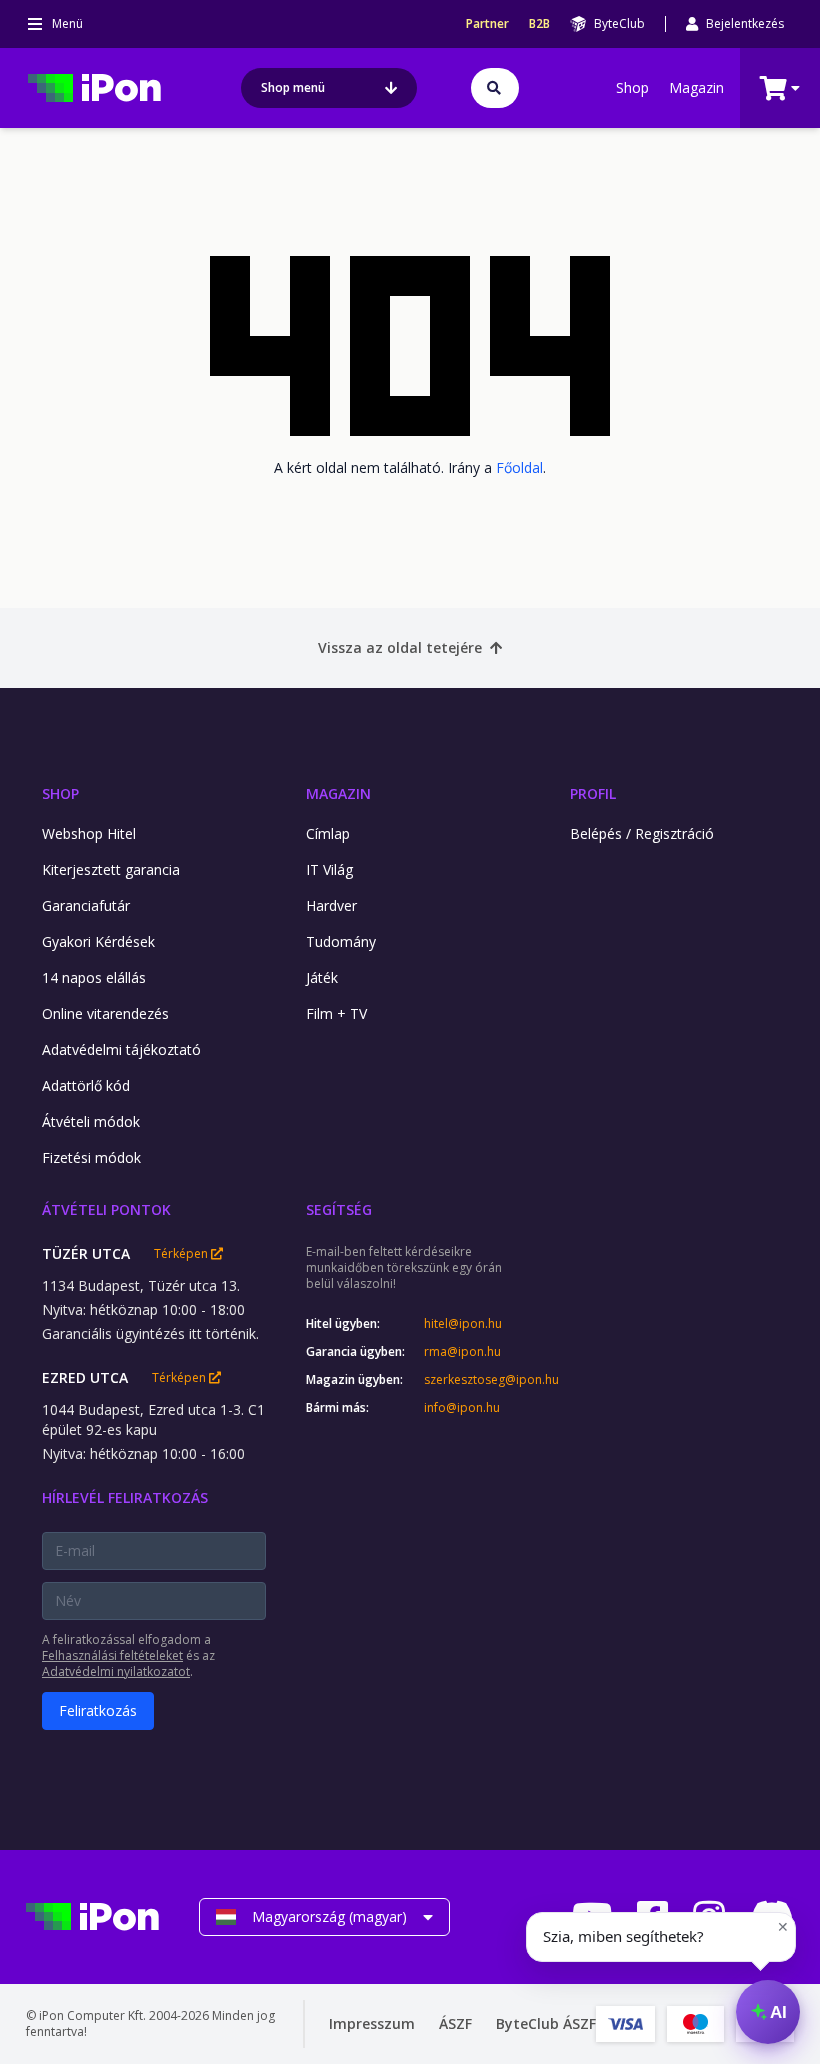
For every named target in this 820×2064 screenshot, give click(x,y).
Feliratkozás (98, 1710)
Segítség (339, 1209)
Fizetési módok (91, 1157)
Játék (322, 977)
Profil (593, 793)
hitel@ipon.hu (463, 1324)
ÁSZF (455, 2023)
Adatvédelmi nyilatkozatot (116, 1671)
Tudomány (341, 941)
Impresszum (372, 2023)
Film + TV (336, 1013)
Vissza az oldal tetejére (400, 647)
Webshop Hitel (89, 833)
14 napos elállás (94, 977)
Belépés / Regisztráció (642, 833)
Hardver (331, 905)
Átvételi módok (91, 1121)
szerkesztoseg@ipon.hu (477, 1380)
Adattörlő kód (86, 1085)
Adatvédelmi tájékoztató (121, 1049)
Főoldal (519, 467)
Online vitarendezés (105, 1013)
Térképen (182, 1254)
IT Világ (329, 869)
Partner (487, 24)
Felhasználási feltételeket (112, 1655)
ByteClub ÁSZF (546, 2023)
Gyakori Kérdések (98, 941)
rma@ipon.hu (462, 1352)
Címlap (328, 833)
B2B (539, 24)
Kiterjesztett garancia (111, 869)
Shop (632, 87)
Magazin (696, 87)
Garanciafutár (86, 905)
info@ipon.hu (462, 1408)
